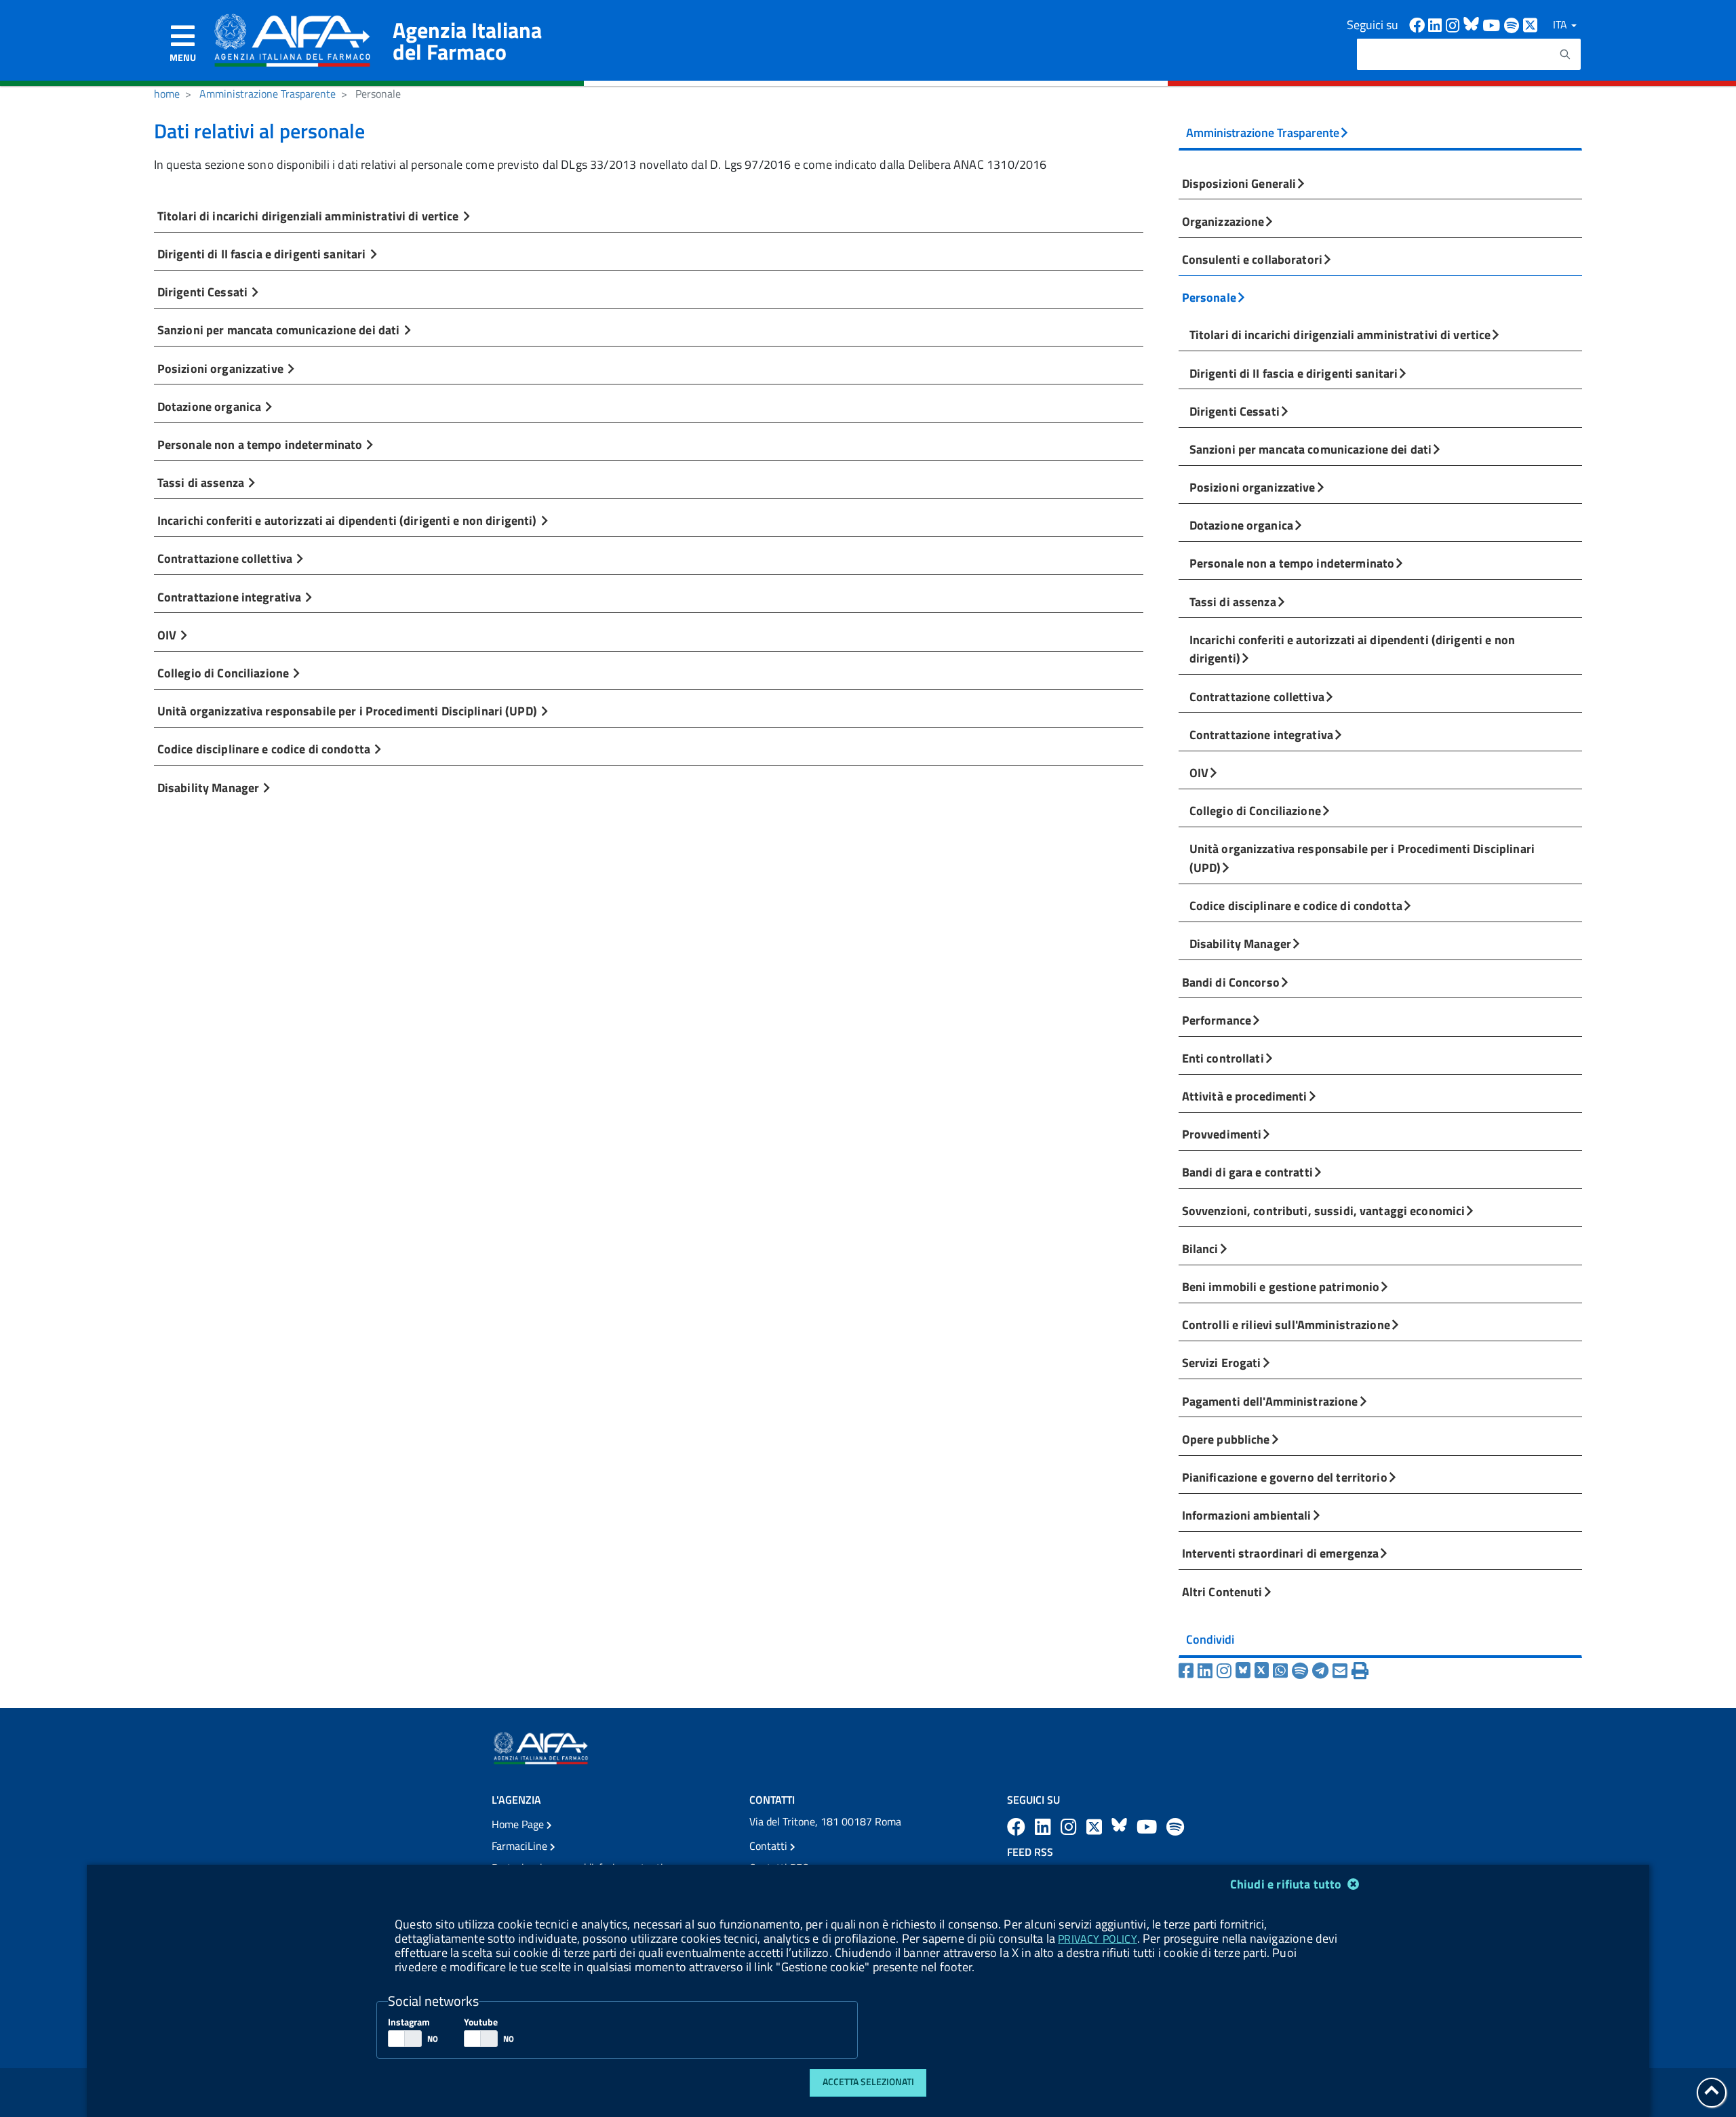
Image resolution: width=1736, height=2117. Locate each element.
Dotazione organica (211, 406)
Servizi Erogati (1222, 1362)
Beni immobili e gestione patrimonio (1281, 1286)
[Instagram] (1226, 1671)
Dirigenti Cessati (204, 292)
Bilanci (1200, 1248)
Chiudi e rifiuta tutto (1287, 1884)
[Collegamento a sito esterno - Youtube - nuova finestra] (1493, 24)
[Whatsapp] (1282, 1671)
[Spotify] (1302, 1671)
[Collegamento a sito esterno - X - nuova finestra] (1531, 24)
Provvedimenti (1222, 1134)
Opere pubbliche (1226, 1439)
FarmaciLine (521, 1846)
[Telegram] (1322, 1671)
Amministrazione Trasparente (268, 94)
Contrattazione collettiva (226, 558)
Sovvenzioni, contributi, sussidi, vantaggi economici (1324, 1210)
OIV (169, 635)
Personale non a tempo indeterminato (261, 444)
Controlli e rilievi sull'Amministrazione (1286, 1324)
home (167, 94)
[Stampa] (1360, 1671)
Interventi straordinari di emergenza (1281, 1553)
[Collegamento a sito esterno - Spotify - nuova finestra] (1514, 24)
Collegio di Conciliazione (224, 673)
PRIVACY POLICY (1097, 1939)
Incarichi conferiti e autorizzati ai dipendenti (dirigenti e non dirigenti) (349, 520)
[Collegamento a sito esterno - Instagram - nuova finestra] (1455, 24)
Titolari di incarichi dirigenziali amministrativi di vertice (310, 216)
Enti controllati (1223, 1058)
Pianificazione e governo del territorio (1285, 1477)
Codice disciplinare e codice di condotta (265, 749)
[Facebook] (1188, 1671)
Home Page (519, 1824)
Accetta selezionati (868, 2082)
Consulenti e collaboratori (1252, 259)
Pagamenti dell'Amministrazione (1270, 1401)
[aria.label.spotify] (1175, 1826)
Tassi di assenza (202, 482)
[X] (1264, 1671)
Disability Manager (210, 787)
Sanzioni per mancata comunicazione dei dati (280, 330)
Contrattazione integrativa (231, 597)
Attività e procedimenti (1245, 1096)
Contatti (770, 1846)
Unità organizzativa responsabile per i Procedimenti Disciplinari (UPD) (349, 711)
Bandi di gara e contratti (1247, 1172)
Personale (1209, 297)
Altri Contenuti (1222, 1591)
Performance (1217, 1020)
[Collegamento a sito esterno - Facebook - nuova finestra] (1419, 24)
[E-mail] (1342, 1671)
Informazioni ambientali (1247, 1515)
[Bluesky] (1245, 1671)
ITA (1561, 24)
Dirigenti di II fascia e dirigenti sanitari (263, 254)
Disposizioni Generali (1239, 183)
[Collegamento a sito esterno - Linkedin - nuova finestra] (1437, 24)
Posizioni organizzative (222, 368)
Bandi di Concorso (1231, 982)
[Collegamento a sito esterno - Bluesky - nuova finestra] (1473, 24)
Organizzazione (1223, 221)
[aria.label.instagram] (1071, 1826)
